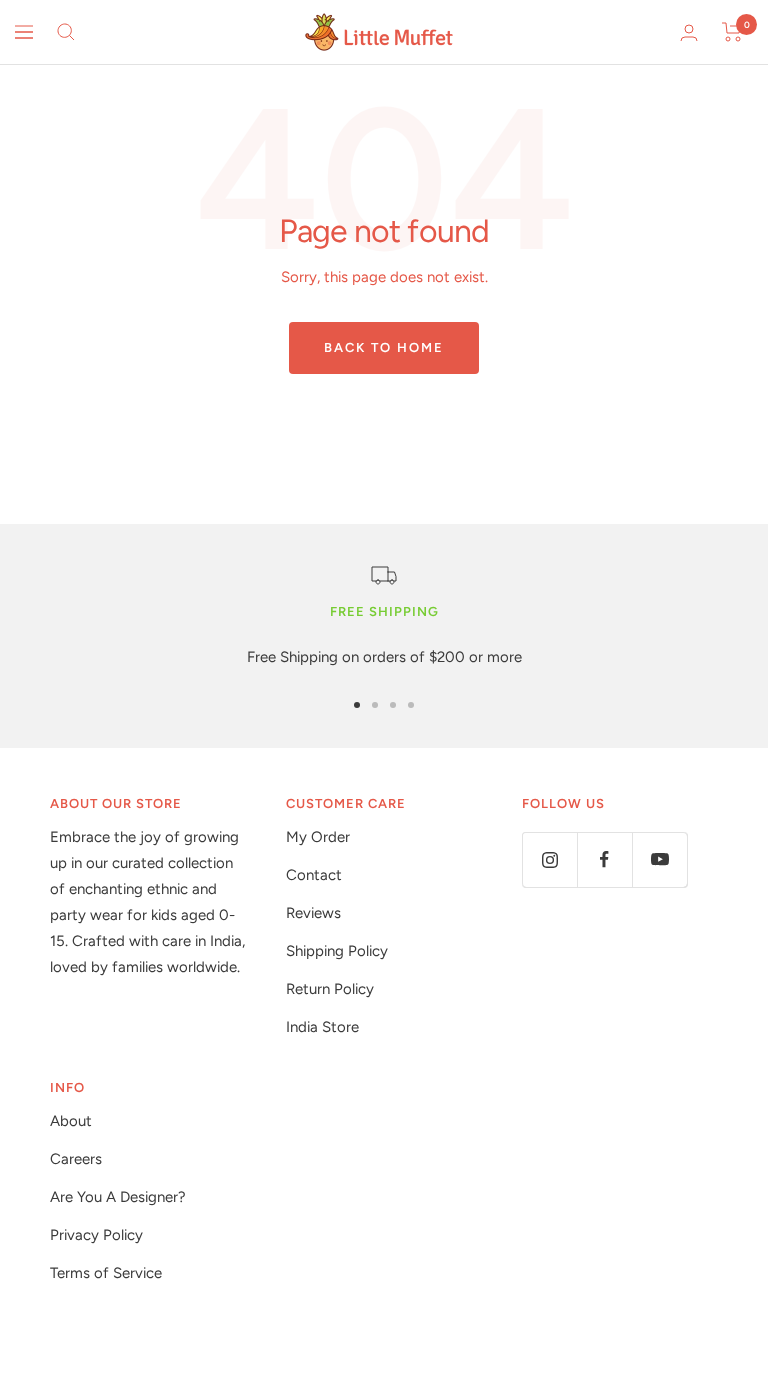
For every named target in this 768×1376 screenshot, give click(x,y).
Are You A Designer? (118, 1197)
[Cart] (732, 32)
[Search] (66, 32)
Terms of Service (106, 1273)
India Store (322, 1027)
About (71, 1121)
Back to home (384, 347)
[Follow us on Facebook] (604, 859)
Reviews (313, 913)
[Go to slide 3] (393, 705)
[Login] (689, 32)
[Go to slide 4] (411, 705)
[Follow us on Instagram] (549, 859)
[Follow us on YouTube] (659, 859)
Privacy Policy (96, 1235)
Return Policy (330, 989)
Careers (76, 1159)
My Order (318, 837)
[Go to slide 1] (357, 705)
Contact (314, 875)
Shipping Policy (337, 951)
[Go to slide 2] (375, 705)
